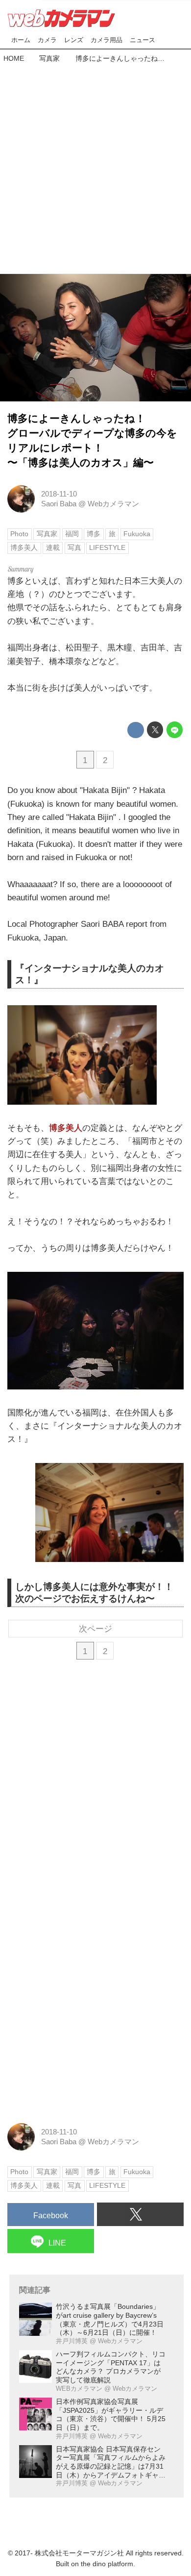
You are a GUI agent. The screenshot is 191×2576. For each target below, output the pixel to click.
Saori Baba (59, 504)
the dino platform (107, 2564)
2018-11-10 (59, 494)
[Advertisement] (95, 166)
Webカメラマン (113, 504)
